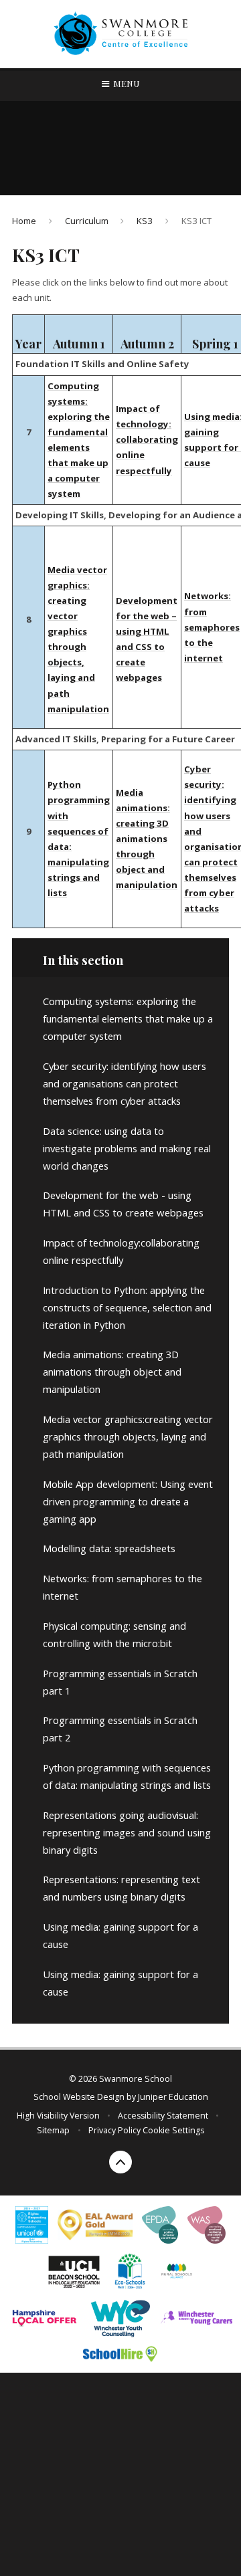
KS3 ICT (196, 221)
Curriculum (87, 221)
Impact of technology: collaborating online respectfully (147, 439)
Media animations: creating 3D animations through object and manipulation (147, 839)
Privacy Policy (114, 2130)
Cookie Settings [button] (173, 2130)
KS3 (145, 221)
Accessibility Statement (163, 2116)
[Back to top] (120, 2162)
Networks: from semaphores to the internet (212, 627)
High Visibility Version (58, 2116)
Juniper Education (173, 2097)
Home (24, 221)
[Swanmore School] (120, 34)
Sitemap (53, 2130)
